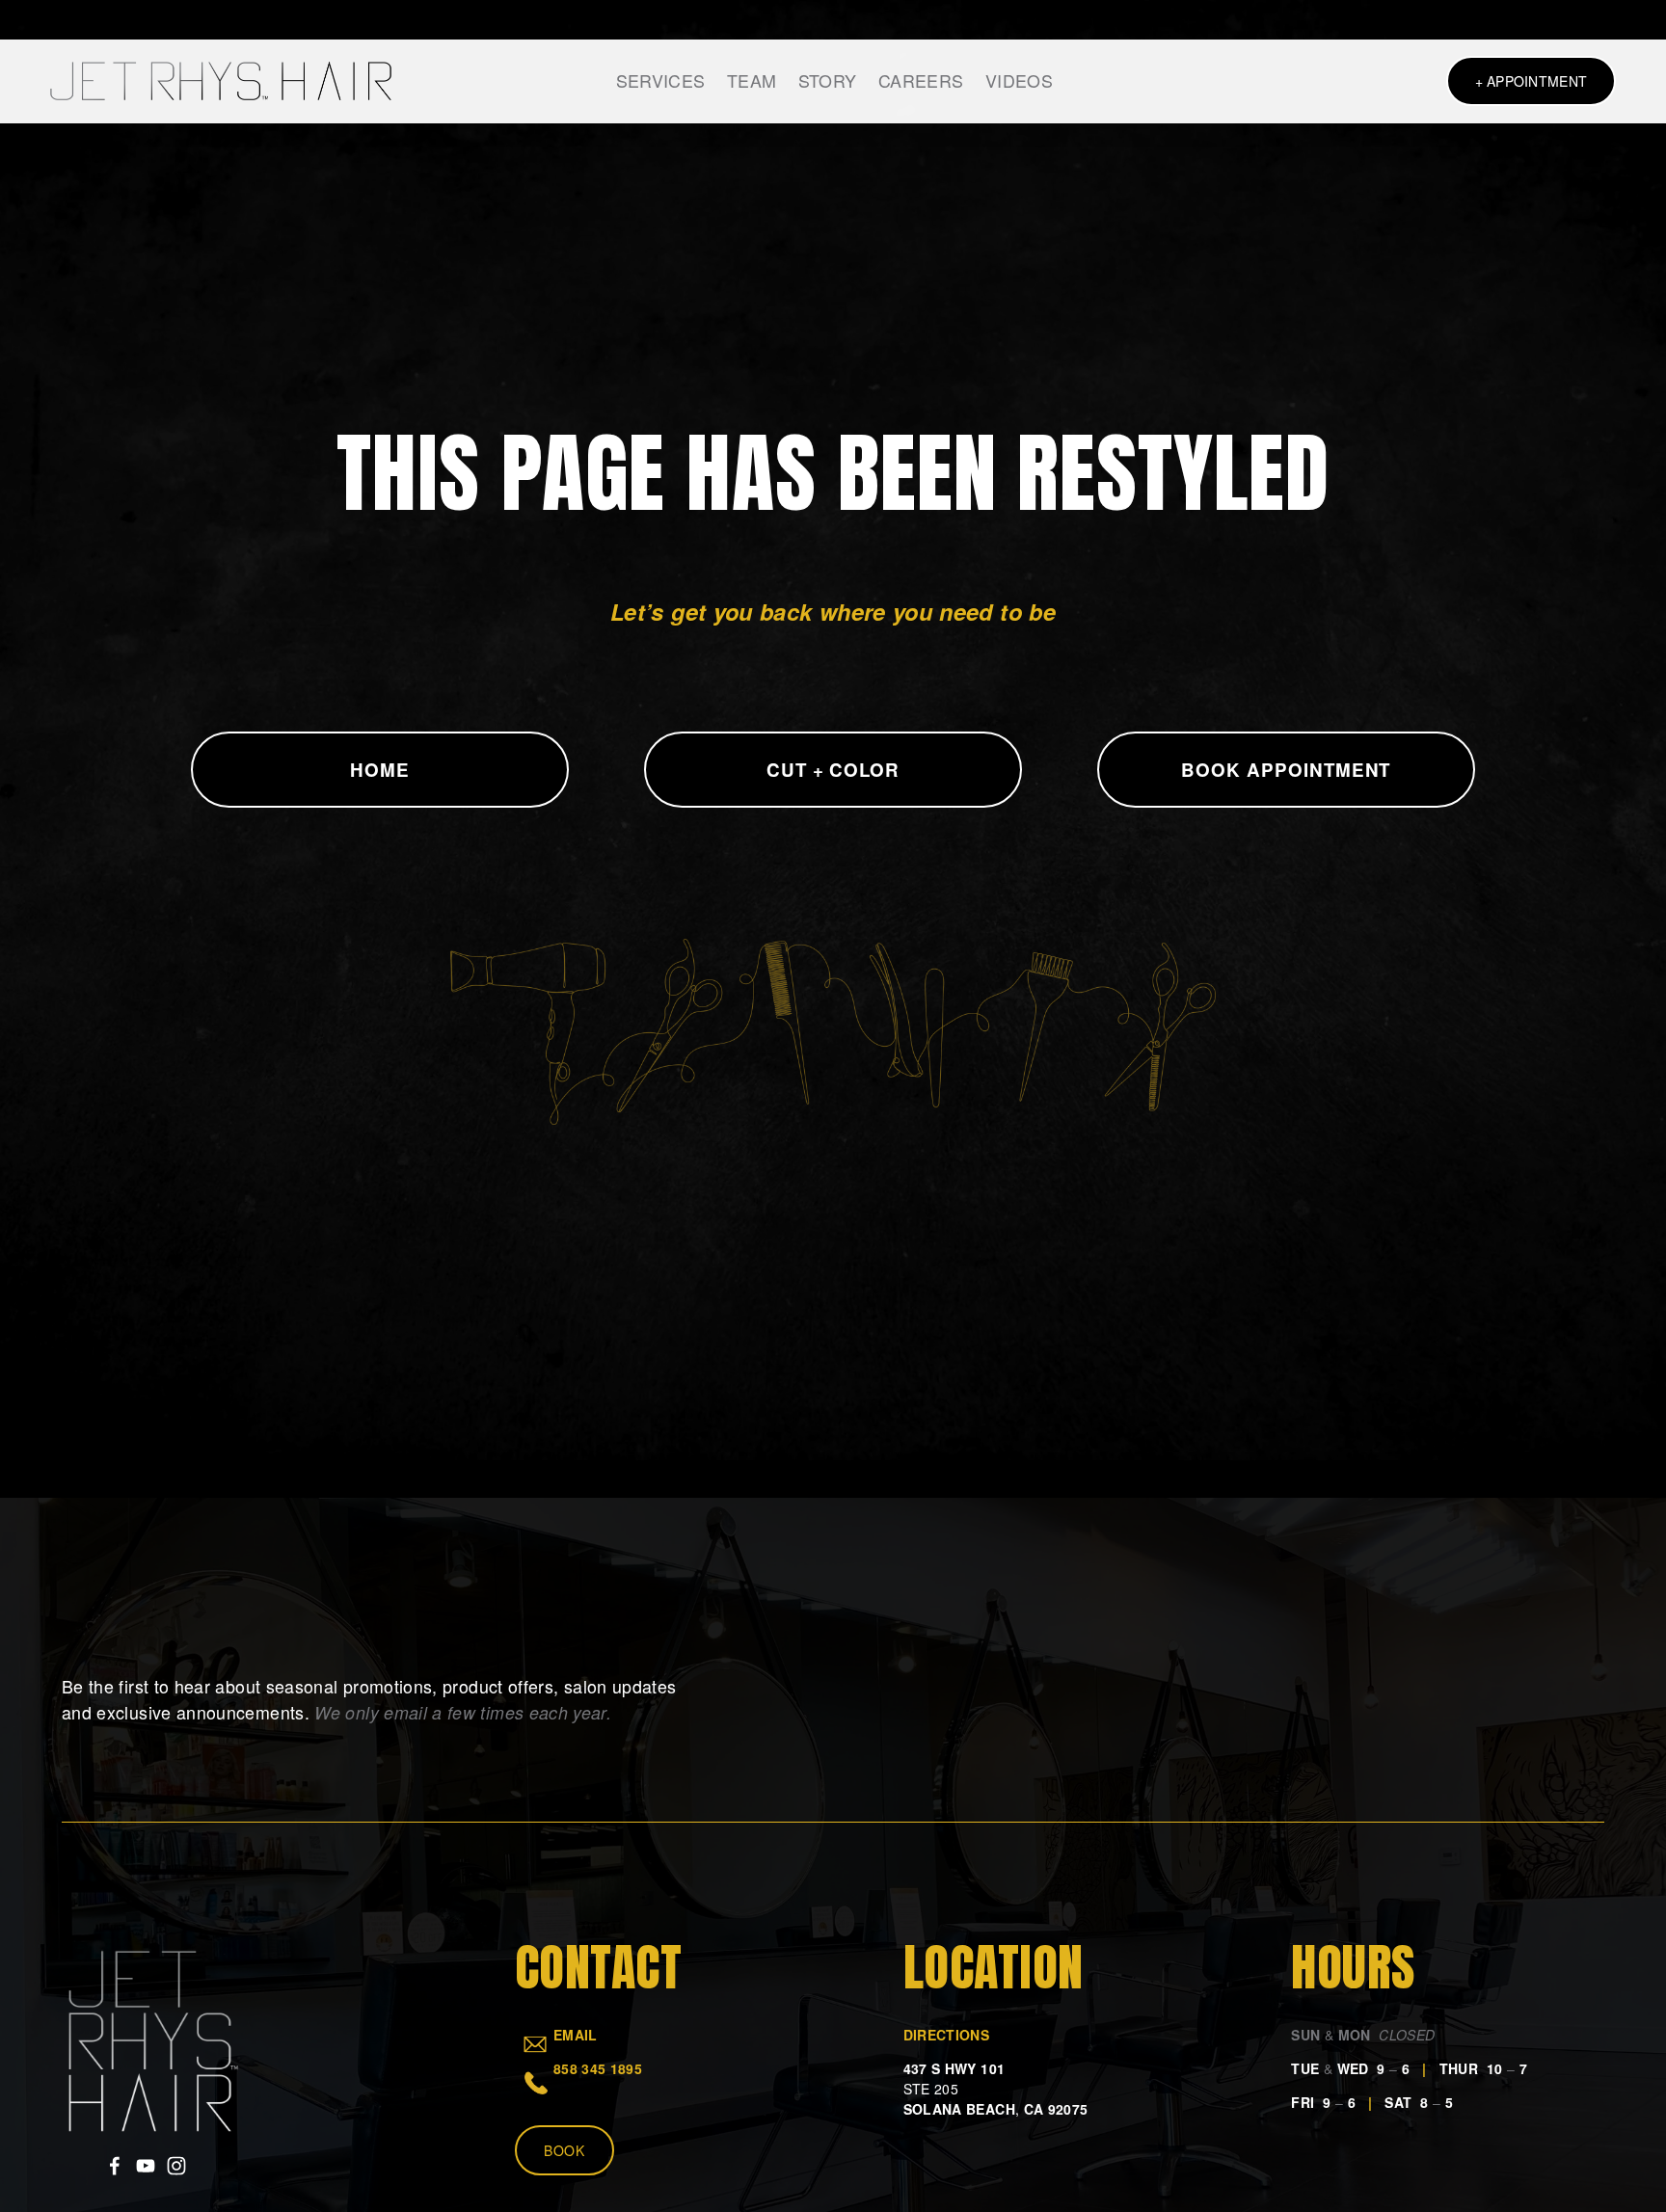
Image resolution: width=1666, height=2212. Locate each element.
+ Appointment (1532, 81)
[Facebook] (115, 2166)
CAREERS (921, 80)
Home (380, 770)
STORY (828, 80)
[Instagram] (176, 2166)
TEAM (752, 80)
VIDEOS (1019, 80)
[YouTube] (146, 2166)
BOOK (564, 2150)
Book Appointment (1286, 770)
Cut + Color (833, 770)
